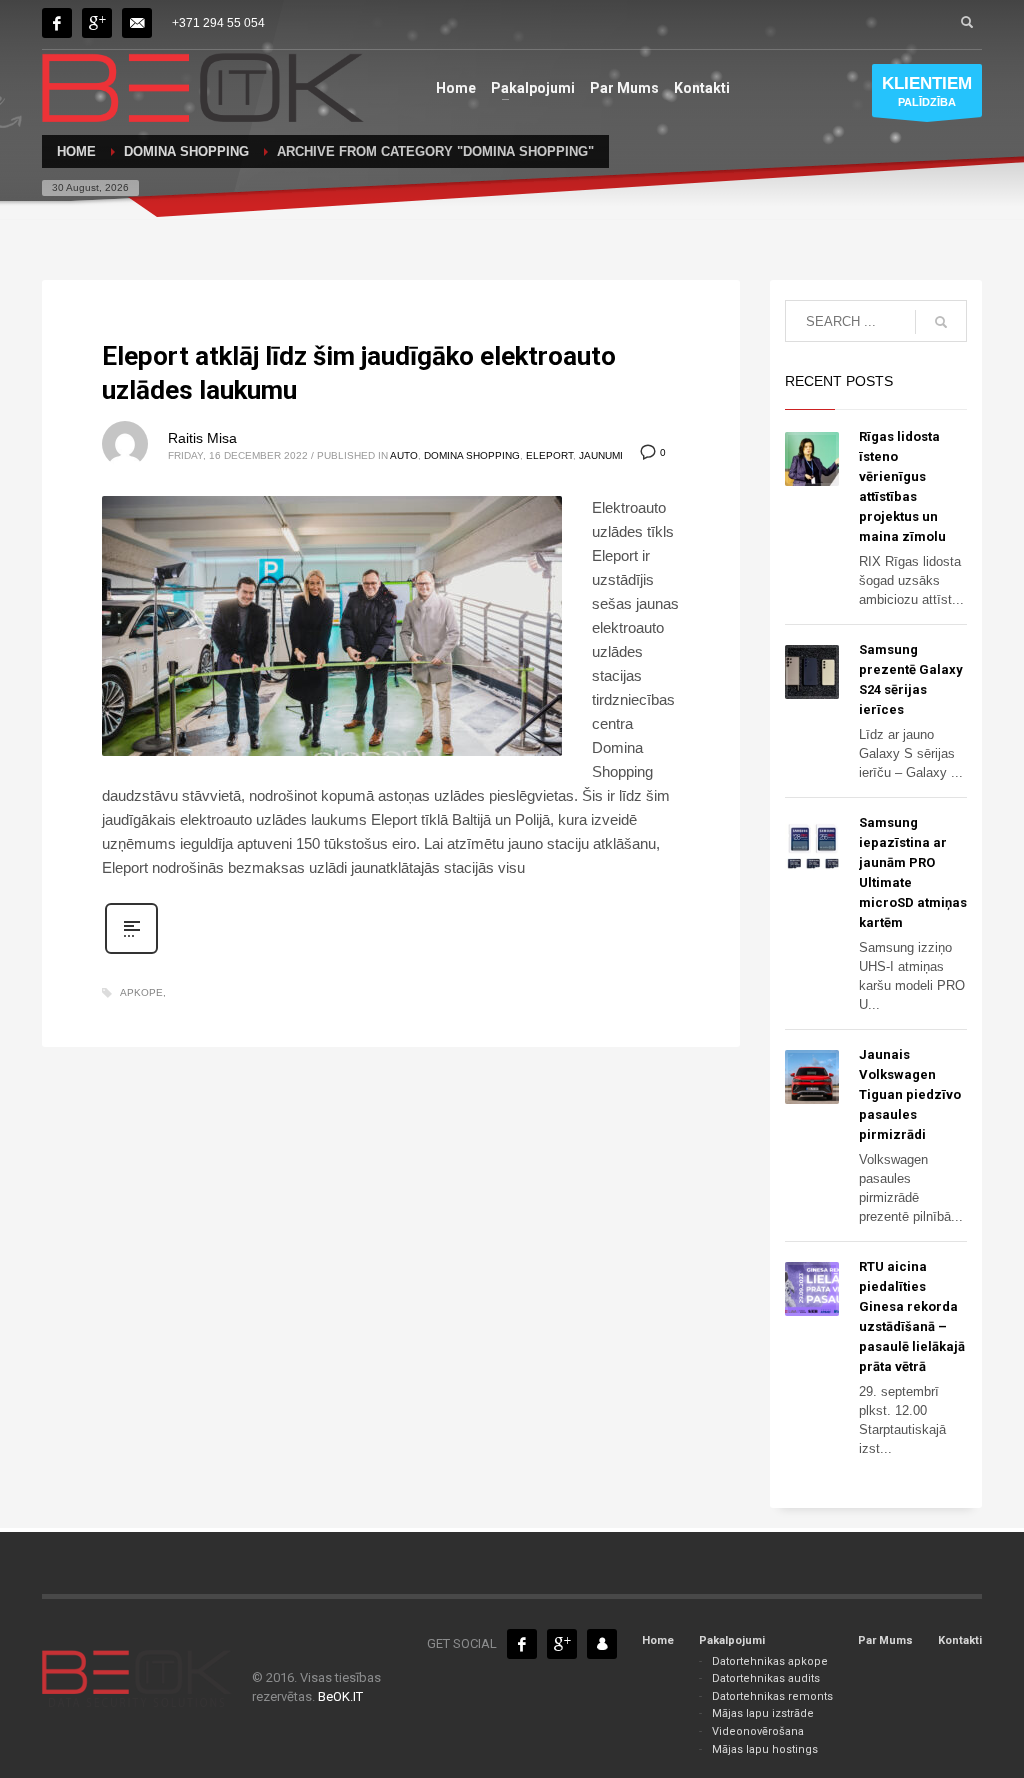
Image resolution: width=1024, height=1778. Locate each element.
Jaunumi (601, 455)
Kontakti (960, 1640)
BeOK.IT (340, 1696)
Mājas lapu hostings (765, 1749)
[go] (941, 322)
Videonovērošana (758, 1731)
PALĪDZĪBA (927, 91)
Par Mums (885, 1640)
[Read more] (131, 952)
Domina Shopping (472, 455)
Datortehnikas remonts (772, 1696)
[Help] (97, 23)
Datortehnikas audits (766, 1678)
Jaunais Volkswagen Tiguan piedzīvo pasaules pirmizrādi (910, 1094)
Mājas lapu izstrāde (763, 1713)
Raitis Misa (202, 438)
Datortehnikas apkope (770, 1661)
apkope (141, 992)
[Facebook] (57, 23)
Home (658, 1640)
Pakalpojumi (732, 1640)
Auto (404, 455)
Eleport (549, 455)
